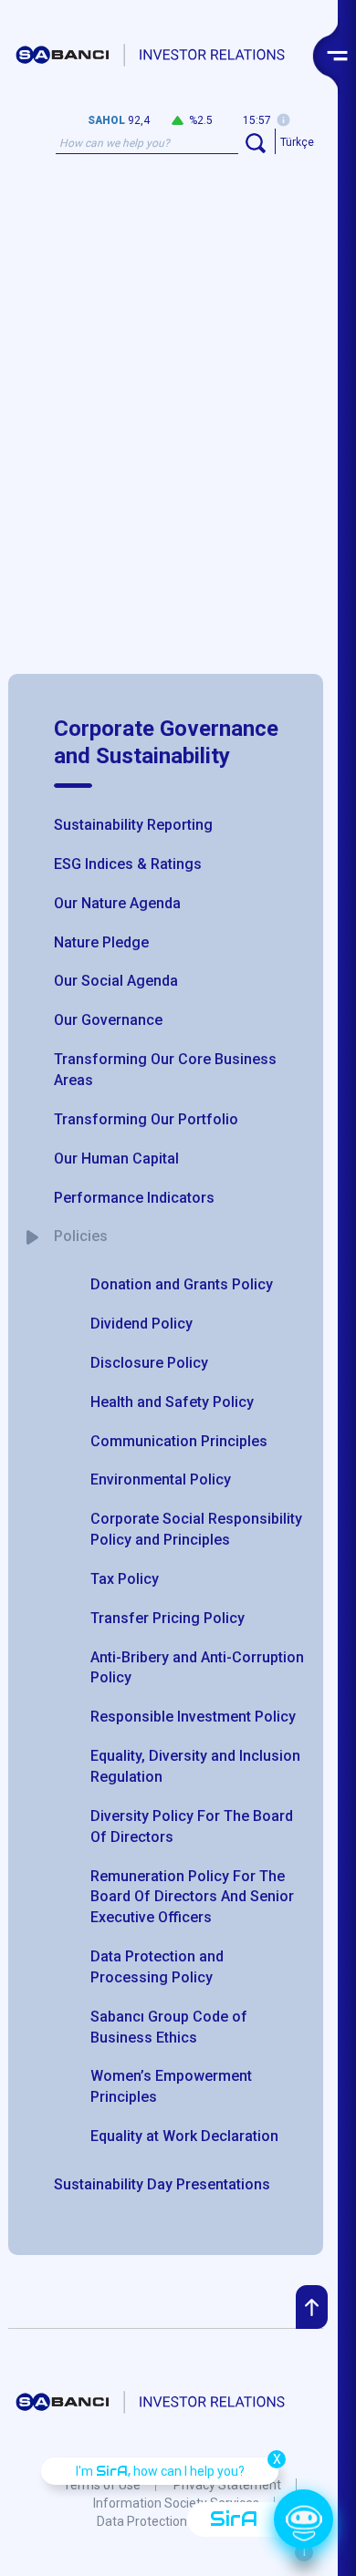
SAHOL (106, 120)
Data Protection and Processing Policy (157, 1967)
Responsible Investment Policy (193, 1717)
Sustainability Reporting (133, 825)
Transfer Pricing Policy (168, 1618)
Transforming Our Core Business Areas (165, 1070)
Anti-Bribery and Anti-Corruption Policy (197, 1668)
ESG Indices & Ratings (128, 864)
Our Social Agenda (116, 981)
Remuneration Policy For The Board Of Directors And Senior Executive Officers (192, 1897)
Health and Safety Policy (172, 1402)
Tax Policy (125, 1579)
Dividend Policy (141, 1324)
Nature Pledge (101, 942)
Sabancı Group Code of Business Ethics (169, 2027)
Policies (81, 1236)
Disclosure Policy (149, 1363)
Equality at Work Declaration (184, 2136)
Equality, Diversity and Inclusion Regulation (195, 1766)
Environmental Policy (161, 1479)
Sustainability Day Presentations (162, 2184)
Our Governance (108, 1020)
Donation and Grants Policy (182, 1284)
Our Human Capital (116, 1159)
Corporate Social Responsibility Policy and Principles (196, 1529)
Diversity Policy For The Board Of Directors (192, 1826)
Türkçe (297, 142)
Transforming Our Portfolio (146, 1119)
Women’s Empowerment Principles (171, 2086)
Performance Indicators (134, 1198)
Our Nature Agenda (117, 903)
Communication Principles (179, 1441)
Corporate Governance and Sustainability (166, 742)
